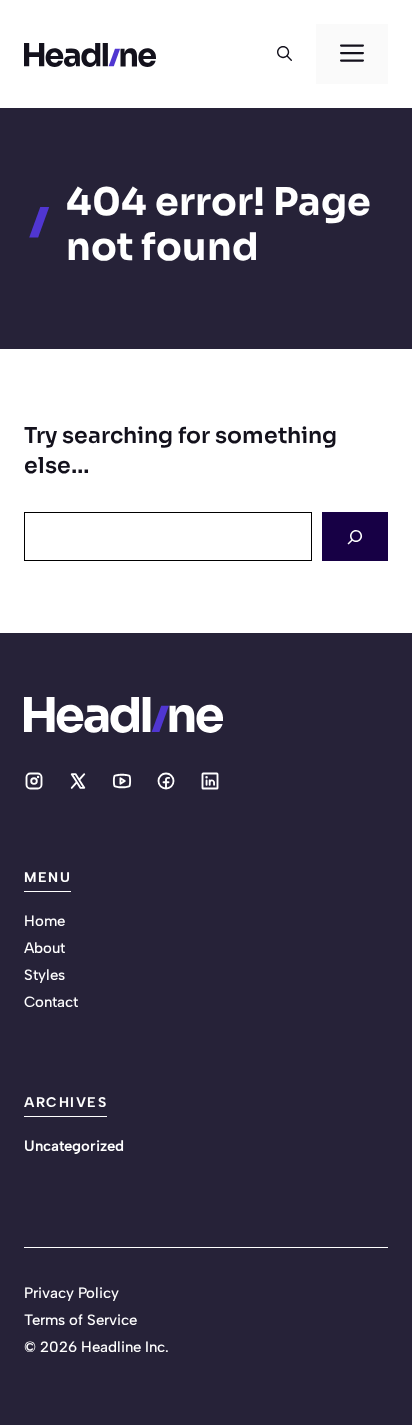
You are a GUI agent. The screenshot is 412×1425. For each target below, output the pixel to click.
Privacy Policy (71, 1293)
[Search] (355, 536)
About (44, 948)
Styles (44, 975)
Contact (51, 1002)
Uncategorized (74, 1146)
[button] (284, 54)
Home (44, 921)
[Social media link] (34, 781)
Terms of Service (80, 1320)
